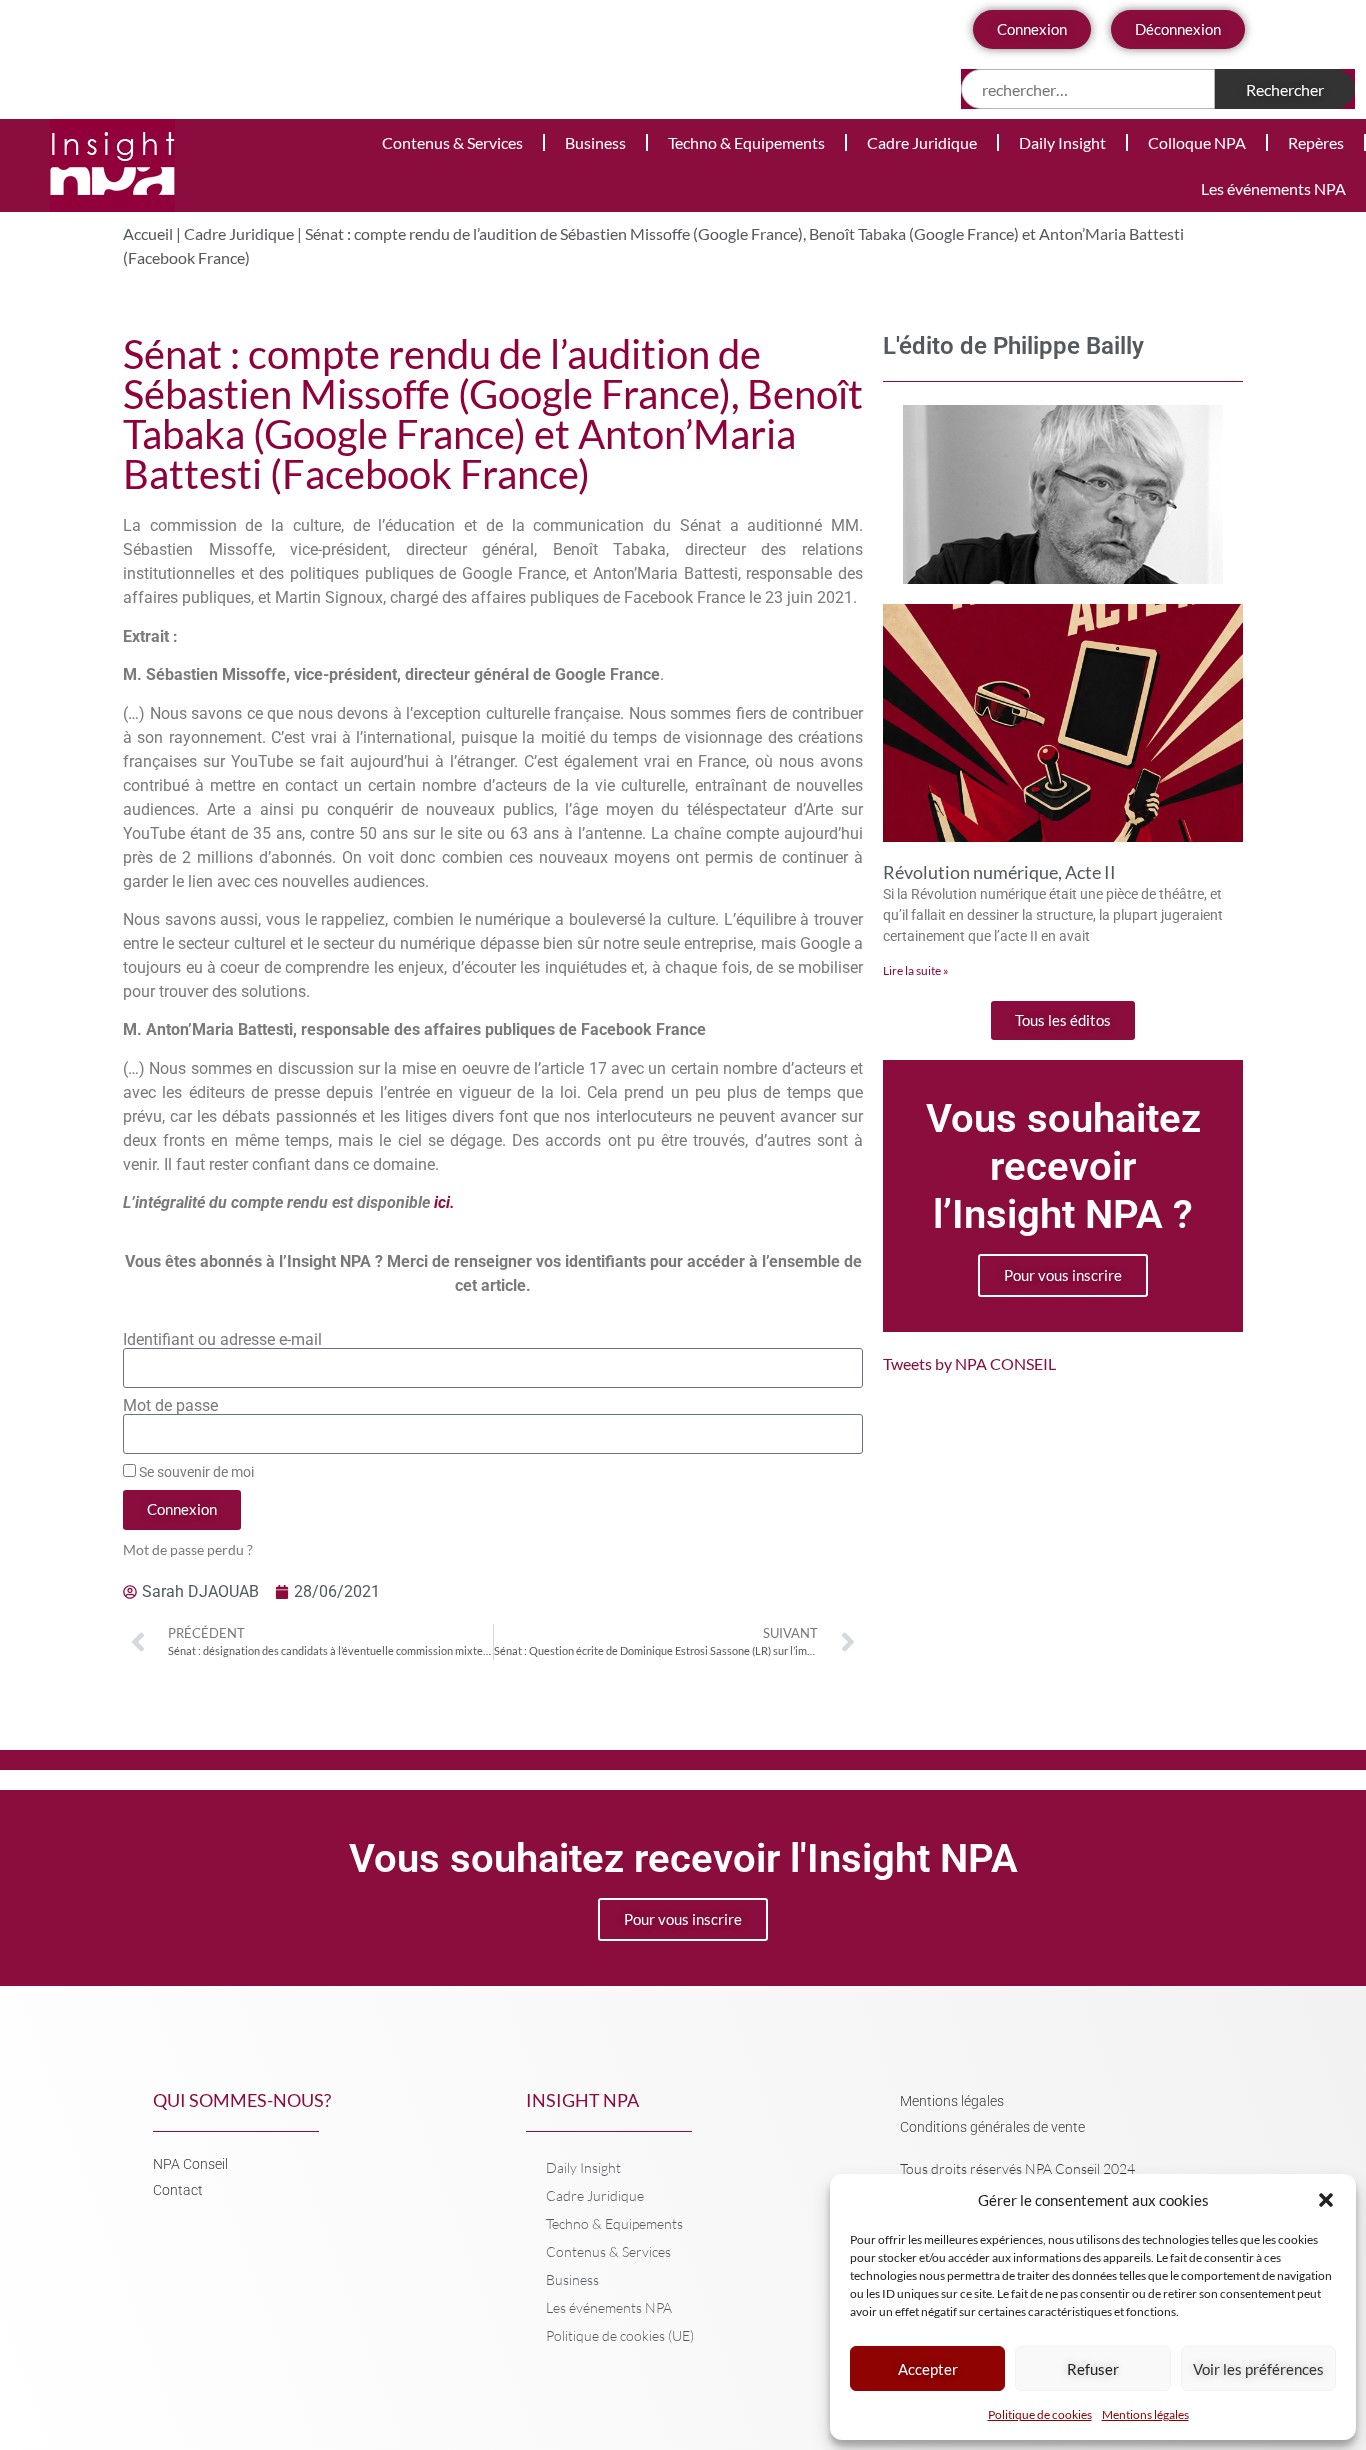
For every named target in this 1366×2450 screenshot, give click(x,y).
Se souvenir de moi (195, 1472)
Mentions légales (1145, 2414)
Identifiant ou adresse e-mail (222, 1340)
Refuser (1093, 2369)
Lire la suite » (916, 970)
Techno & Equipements (746, 142)
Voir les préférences (1258, 2369)
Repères (1316, 142)
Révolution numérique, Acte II (999, 872)
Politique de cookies (1040, 2414)
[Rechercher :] (1088, 89)
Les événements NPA (1273, 188)
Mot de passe (170, 1406)
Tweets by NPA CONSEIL (969, 1363)
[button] (1326, 2200)
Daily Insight (1062, 142)
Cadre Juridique (922, 142)
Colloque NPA (1197, 142)
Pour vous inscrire (1063, 1275)
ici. (444, 1202)
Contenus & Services (452, 142)
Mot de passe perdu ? (188, 1550)
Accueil (148, 233)
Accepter (928, 2369)
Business (595, 142)
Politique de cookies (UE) (620, 2335)
